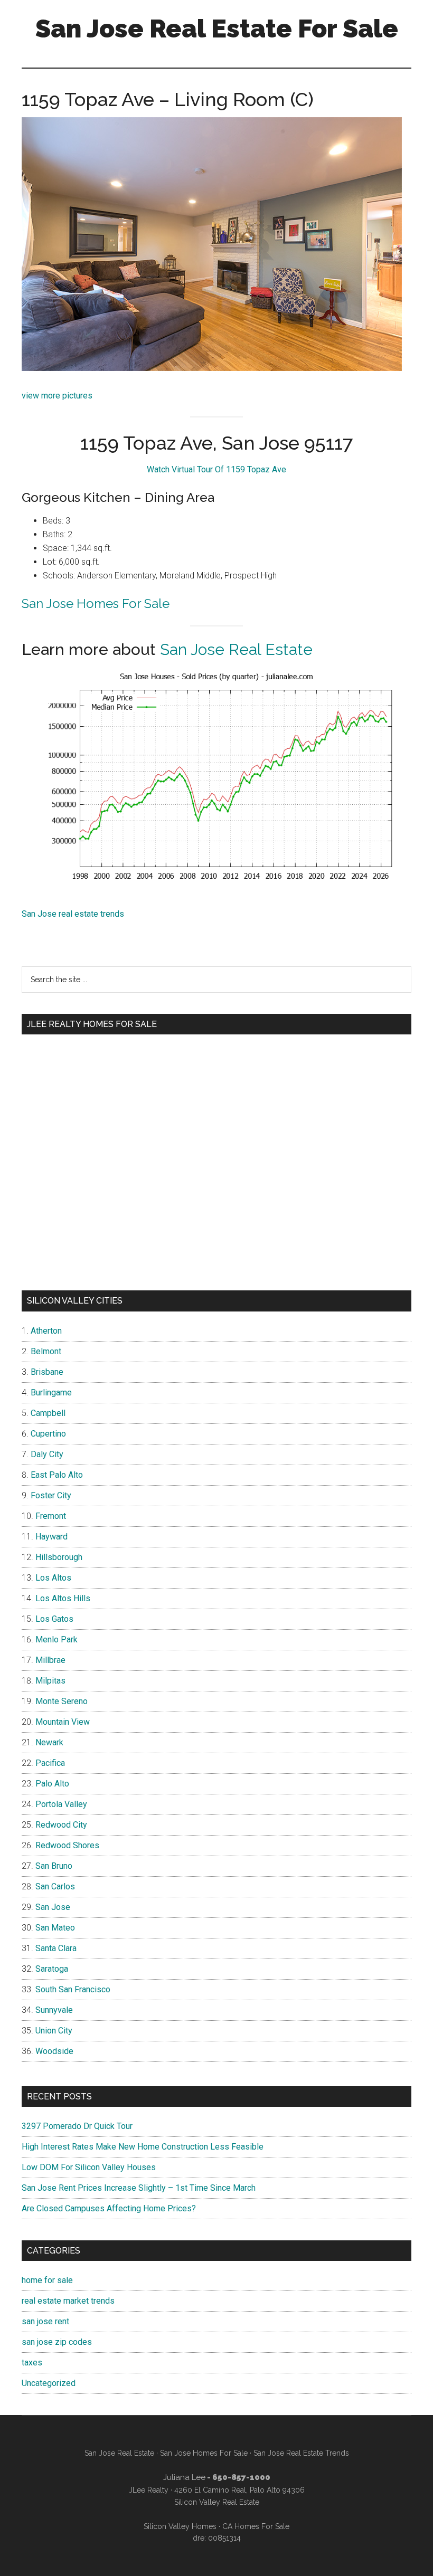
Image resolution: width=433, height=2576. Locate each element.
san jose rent (45, 2321)
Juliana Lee (184, 2477)
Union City (54, 2031)
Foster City (51, 1495)
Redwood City (61, 1825)
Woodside (54, 2051)
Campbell (48, 1413)
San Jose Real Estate (236, 649)
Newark (49, 1742)
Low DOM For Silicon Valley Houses (89, 2167)
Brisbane (47, 1372)
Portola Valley (61, 1804)
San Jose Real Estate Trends (301, 2453)
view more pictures (57, 396)
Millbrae (50, 1660)
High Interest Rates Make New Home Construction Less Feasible (143, 2147)
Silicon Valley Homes (180, 2526)
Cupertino (48, 1434)
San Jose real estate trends (73, 914)
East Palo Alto (57, 1475)
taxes (32, 2363)
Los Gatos (54, 1619)
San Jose (53, 1907)
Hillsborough (59, 1557)
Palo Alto (52, 1784)
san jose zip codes (57, 2342)
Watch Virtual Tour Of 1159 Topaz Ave (216, 469)
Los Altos (53, 1578)
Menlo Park (57, 1639)
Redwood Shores (67, 1845)
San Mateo (55, 1928)
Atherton (46, 1331)
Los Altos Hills (63, 1598)
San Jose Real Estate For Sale (217, 28)
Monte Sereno (62, 1701)
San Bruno (54, 1866)
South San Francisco (73, 1989)
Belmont (46, 1351)
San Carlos (55, 1886)
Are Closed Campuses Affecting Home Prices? (109, 2208)
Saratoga (52, 1969)
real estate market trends (68, 2301)
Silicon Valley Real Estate (217, 2502)
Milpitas (50, 1681)
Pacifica (50, 1763)
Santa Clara (56, 1948)
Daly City (47, 1454)
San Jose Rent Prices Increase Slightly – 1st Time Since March (139, 2188)
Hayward (51, 1537)
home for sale (47, 2280)
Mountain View (63, 1722)
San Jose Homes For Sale (96, 603)
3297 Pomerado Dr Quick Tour (77, 2126)
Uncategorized (49, 2383)
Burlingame (51, 1392)
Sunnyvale (54, 2010)
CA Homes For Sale (256, 2526)
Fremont (51, 1516)
